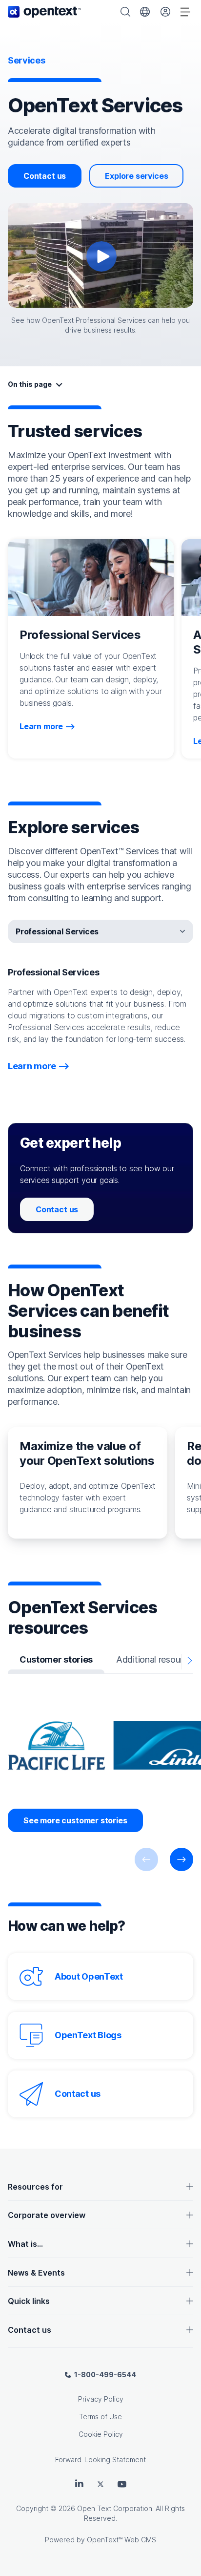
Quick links (29, 2301)
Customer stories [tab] (56, 1659)
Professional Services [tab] (57, 931)
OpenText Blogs (88, 2035)
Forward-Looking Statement (100, 2460)
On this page (30, 384)
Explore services (136, 176)
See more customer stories (75, 1820)
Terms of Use (100, 2417)
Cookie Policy (101, 2434)
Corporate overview (47, 2215)
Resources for (35, 2187)
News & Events (36, 2273)
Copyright (32, 2508)
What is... (25, 2244)
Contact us (45, 176)
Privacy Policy (101, 2399)
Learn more (41, 726)
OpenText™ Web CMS (121, 2540)
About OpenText (89, 1976)
